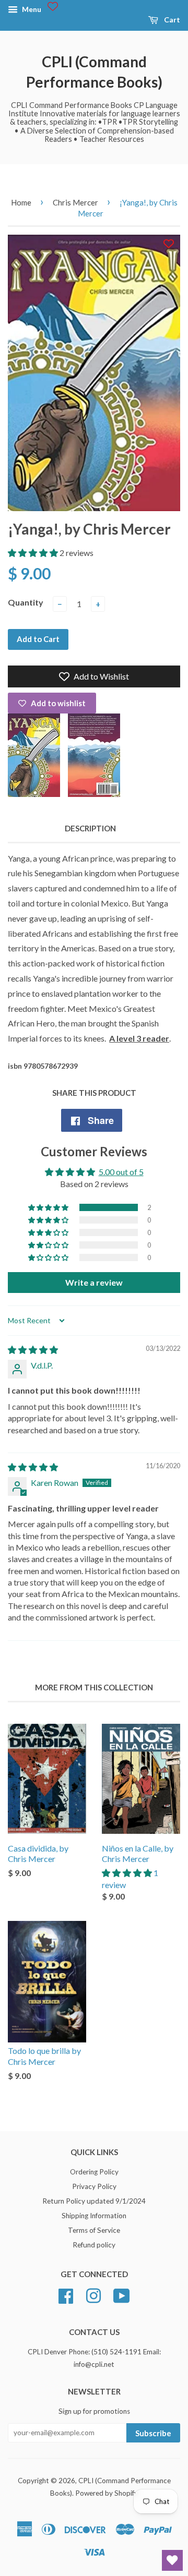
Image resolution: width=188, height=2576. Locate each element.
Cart (171, 20)
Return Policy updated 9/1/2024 (94, 2201)
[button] (34, 553)
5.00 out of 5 (121, 1172)
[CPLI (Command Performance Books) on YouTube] (122, 2294)
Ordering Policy (94, 2172)
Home (21, 202)
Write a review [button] (94, 1282)
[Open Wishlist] (172, 2560)
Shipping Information (94, 2216)
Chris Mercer (75, 202)
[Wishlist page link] (53, 6)
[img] (33, 1350)
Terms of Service (94, 2230)
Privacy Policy (94, 2186)
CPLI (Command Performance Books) (94, 72)
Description (90, 828)
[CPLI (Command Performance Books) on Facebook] (66, 2294)
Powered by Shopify (107, 2493)
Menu (31, 9)
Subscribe (153, 2433)
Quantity (26, 602)
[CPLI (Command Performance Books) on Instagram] (93, 2294)
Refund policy (94, 2245)
